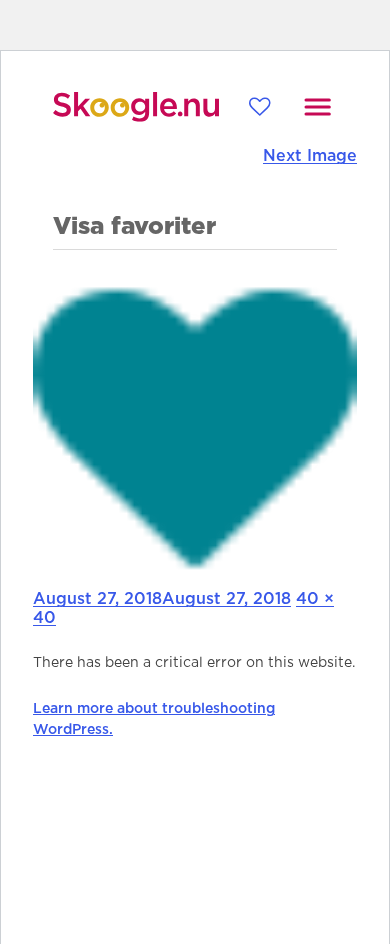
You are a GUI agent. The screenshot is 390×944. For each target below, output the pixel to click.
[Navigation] (317, 107)
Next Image (310, 156)
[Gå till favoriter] (259, 106)
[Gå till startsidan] (136, 107)
